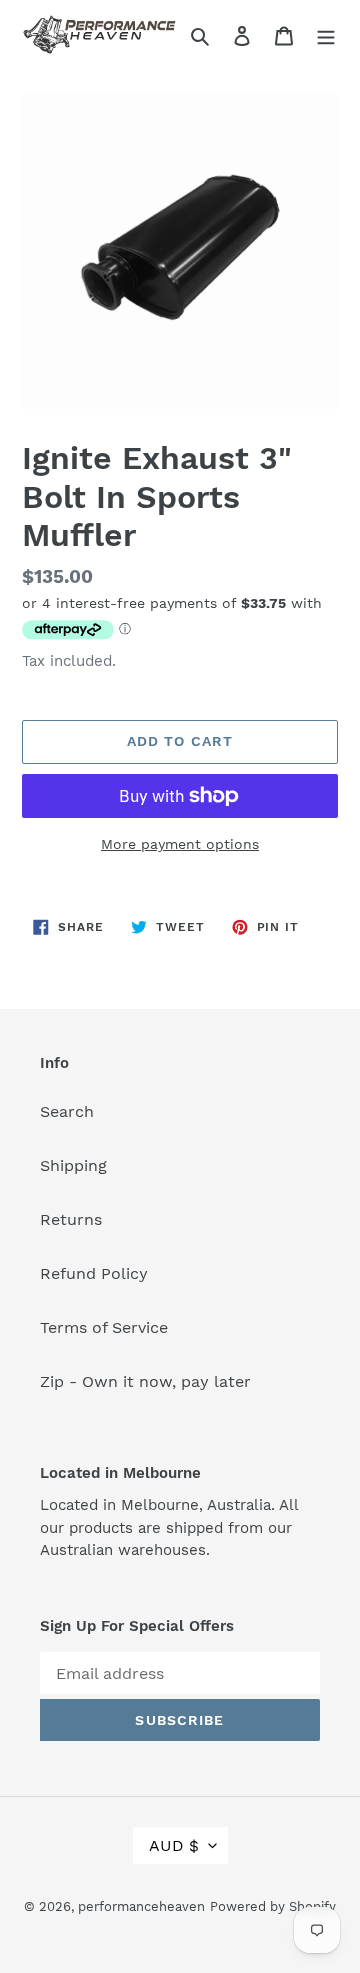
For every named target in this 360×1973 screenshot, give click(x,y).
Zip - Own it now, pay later (145, 1381)
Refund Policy (94, 1273)
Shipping (73, 1165)
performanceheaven (141, 1906)
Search (67, 1111)
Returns (71, 1219)
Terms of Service (104, 1327)
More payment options (180, 844)
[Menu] (326, 35)
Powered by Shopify (273, 1906)
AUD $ (174, 1845)
